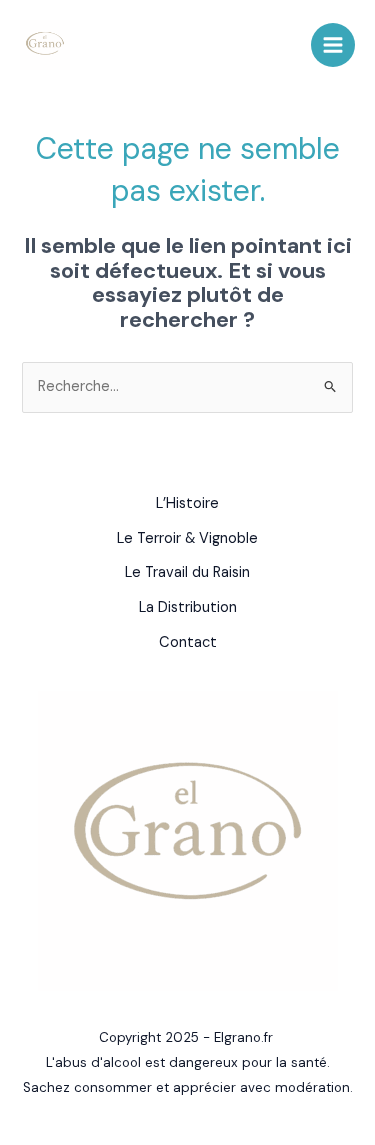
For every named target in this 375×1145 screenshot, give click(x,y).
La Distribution (188, 607)
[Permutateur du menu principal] (333, 45)
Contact (188, 642)
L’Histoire (187, 503)
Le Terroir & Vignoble (187, 538)
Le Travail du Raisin (187, 572)
